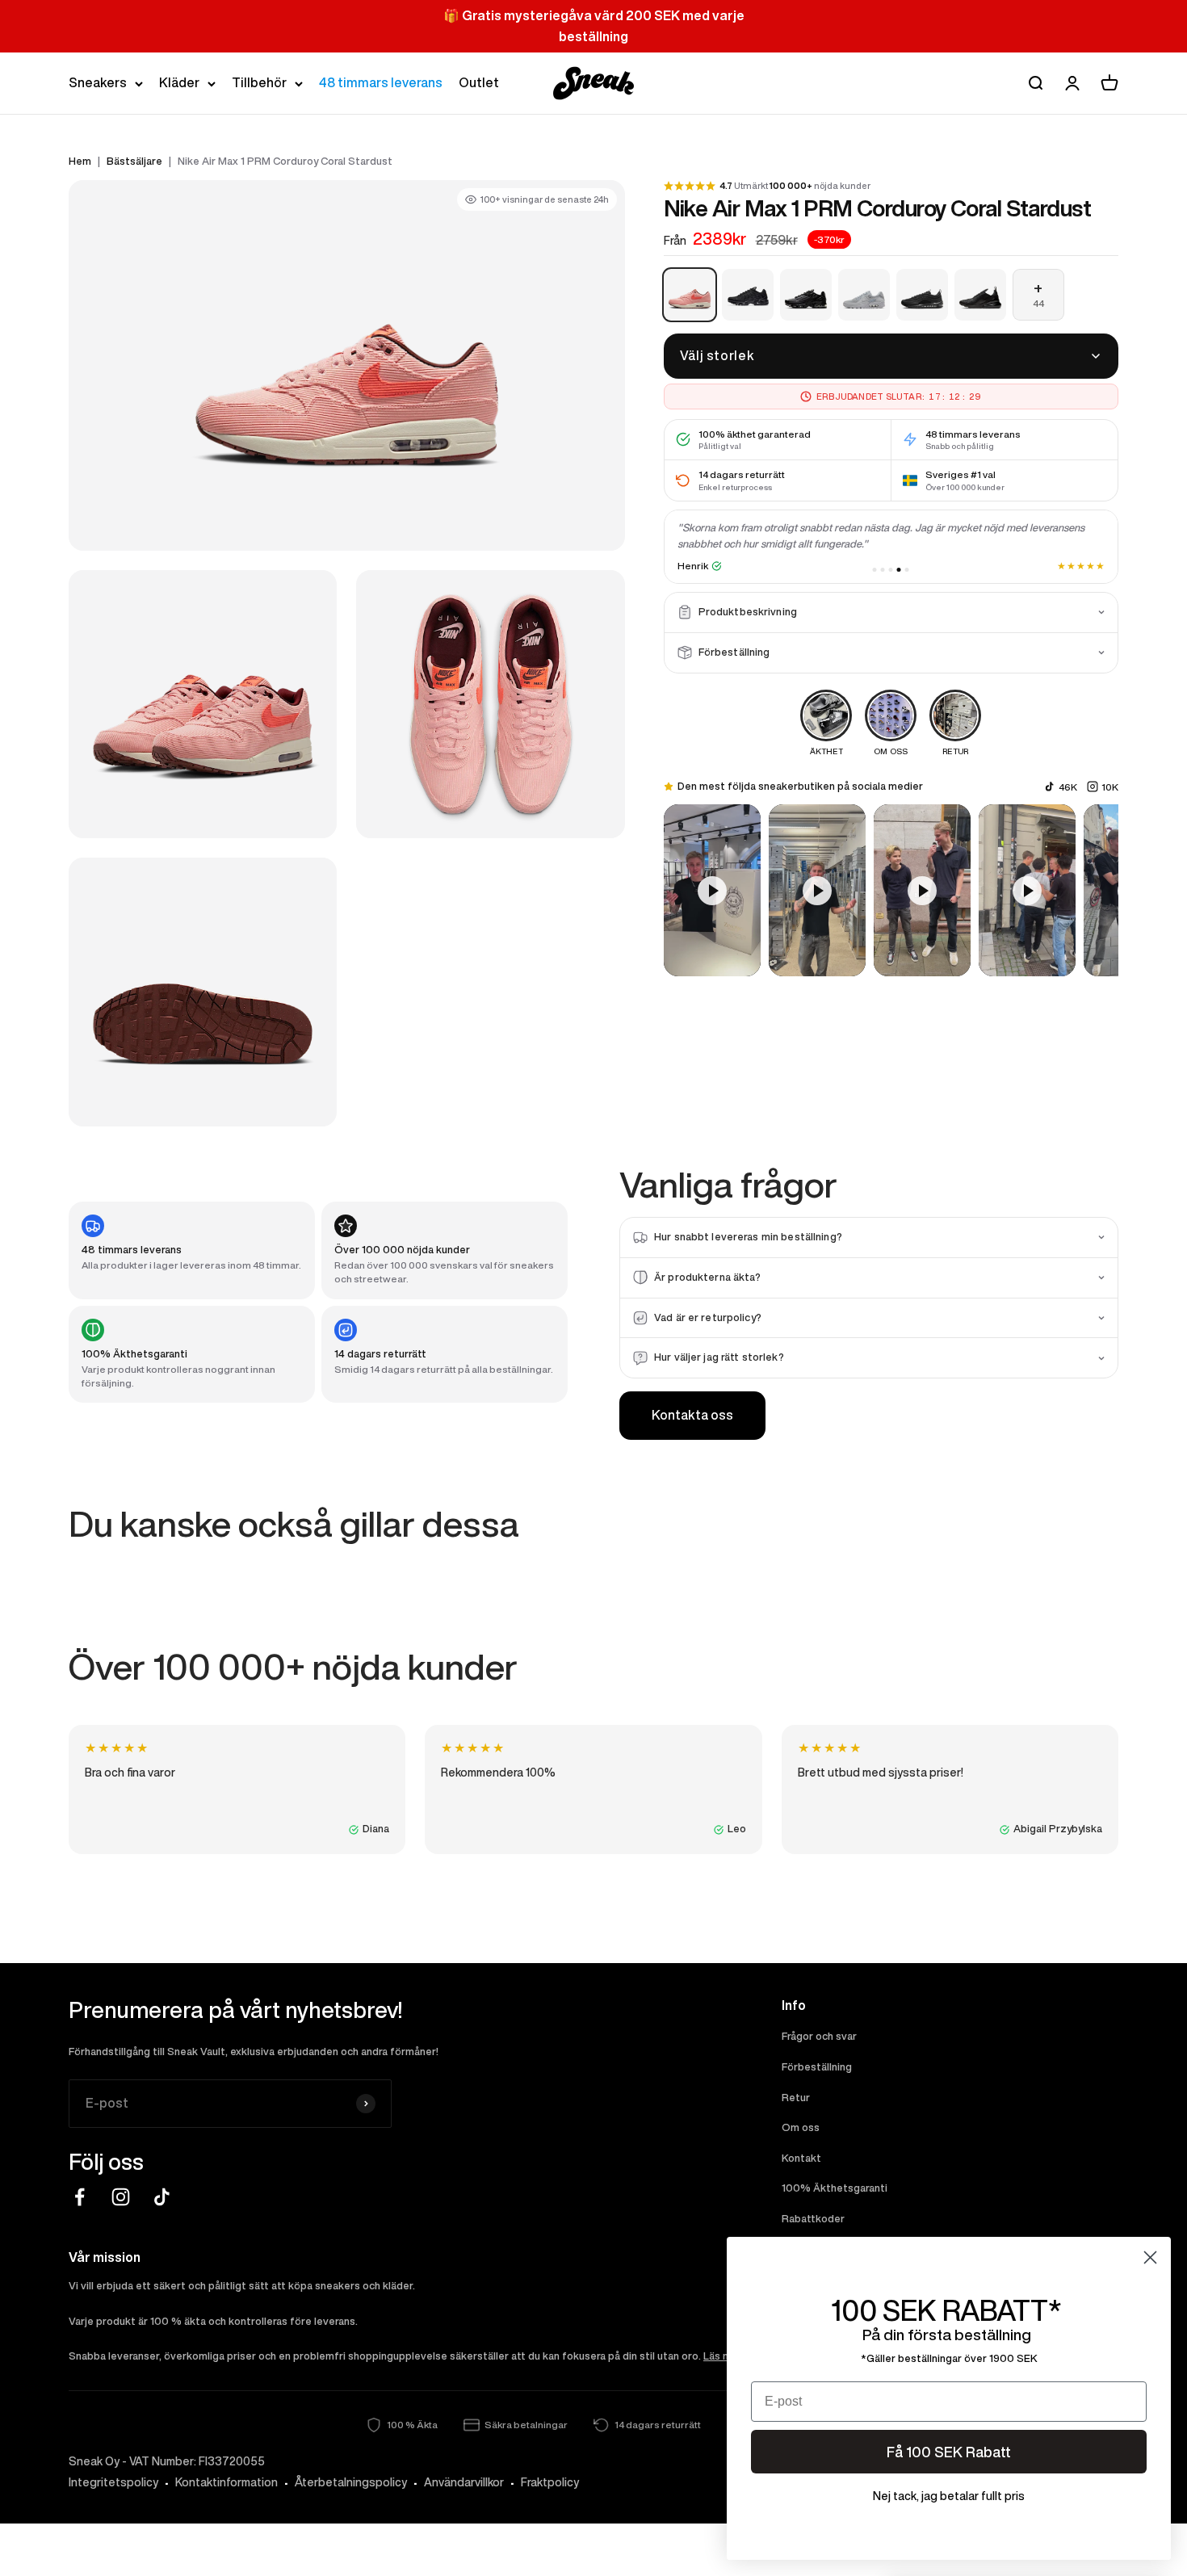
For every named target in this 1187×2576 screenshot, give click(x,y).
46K (1068, 786)
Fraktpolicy (550, 2482)
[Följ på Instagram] (121, 2197)
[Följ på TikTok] (162, 2197)
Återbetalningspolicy (351, 2482)
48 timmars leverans (381, 82)
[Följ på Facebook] (80, 2197)
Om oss (801, 2127)
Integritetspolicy (113, 2482)
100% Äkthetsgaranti (835, 2188)
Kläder (179, 82)
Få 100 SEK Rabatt (949, 2452)
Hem (80, 161)
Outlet (479, 82)
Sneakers (98, 82)
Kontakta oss (692, 1415)
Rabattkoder (813, 2219)
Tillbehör (259, 82)
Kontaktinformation (226, 2482)
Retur (796, 2098)
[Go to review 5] (907, 570)
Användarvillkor (464, 2482)
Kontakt (801, 2158)
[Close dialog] (1150, 2257)
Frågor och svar (819, 2036)
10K (1110, 786)
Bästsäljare (134, 161)
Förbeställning (817, 2067)
